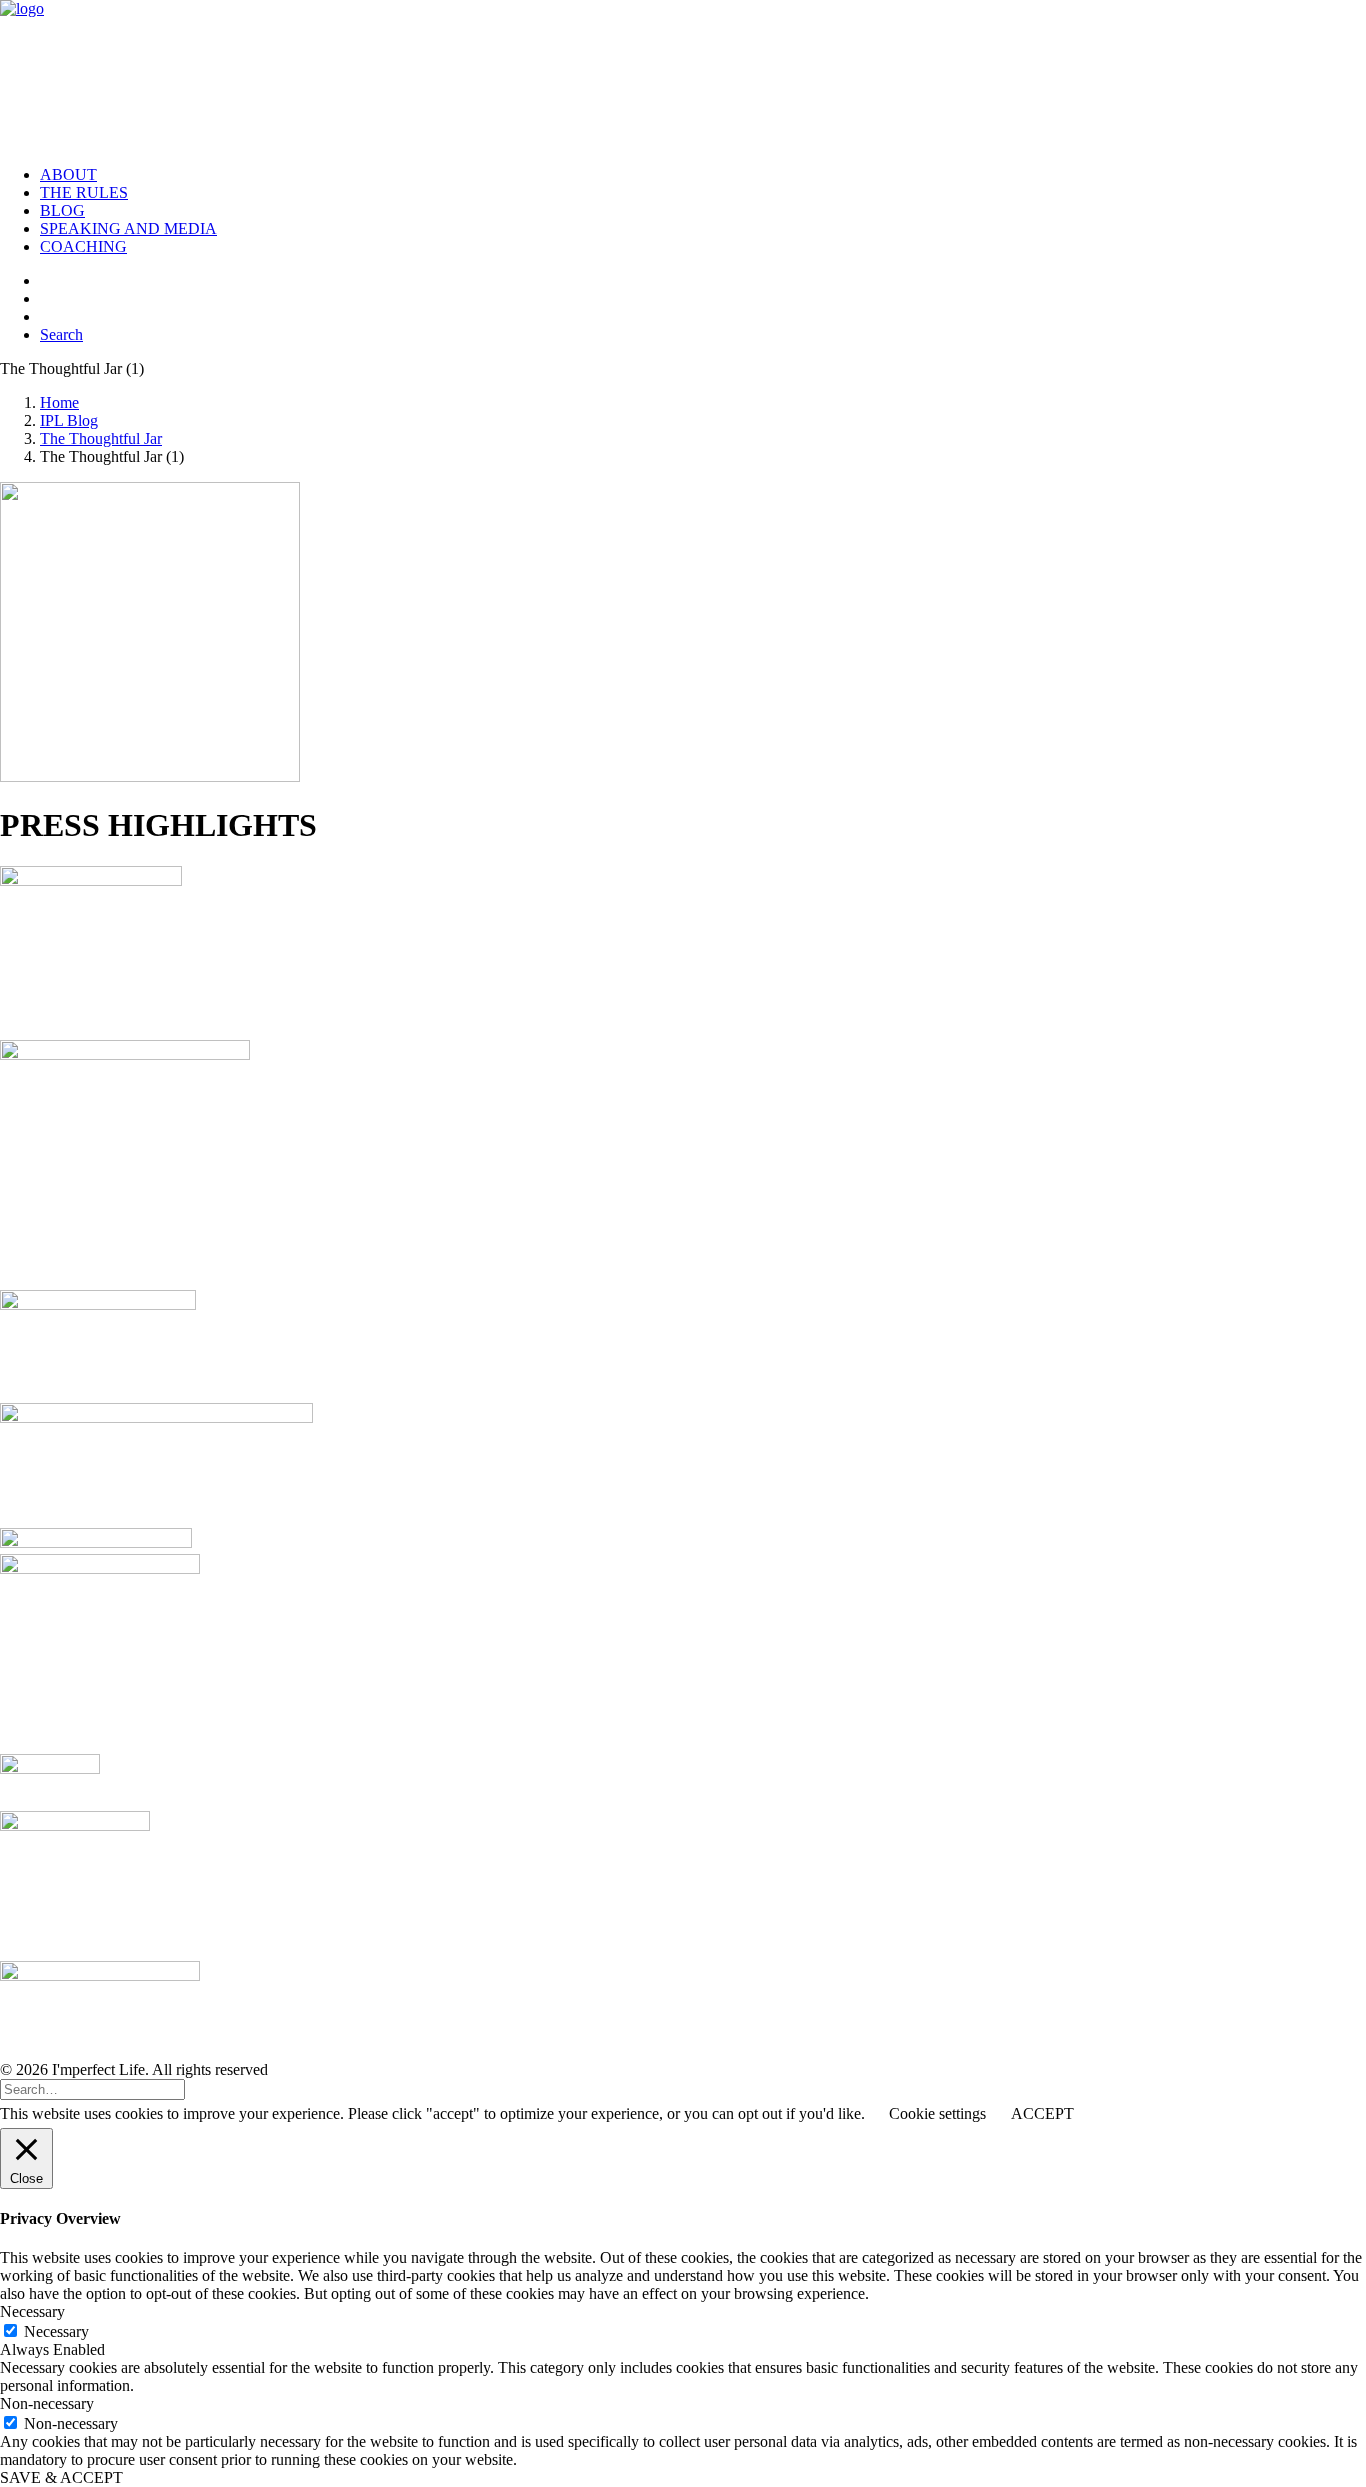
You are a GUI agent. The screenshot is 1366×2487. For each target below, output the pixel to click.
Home (59, 402)
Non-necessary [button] (47, 2403)
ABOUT (68, 174)
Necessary (56, 2331)
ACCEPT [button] (1042, 2113)
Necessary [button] (32, 2311)
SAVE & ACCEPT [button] (61, 2477)
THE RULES (84, 192)
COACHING (83, 246)
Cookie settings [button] (937, 2113)
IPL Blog (69, 420)
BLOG (62, 210)
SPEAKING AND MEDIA (128, 228)
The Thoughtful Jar (101, 438)
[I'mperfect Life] (683, 75)
